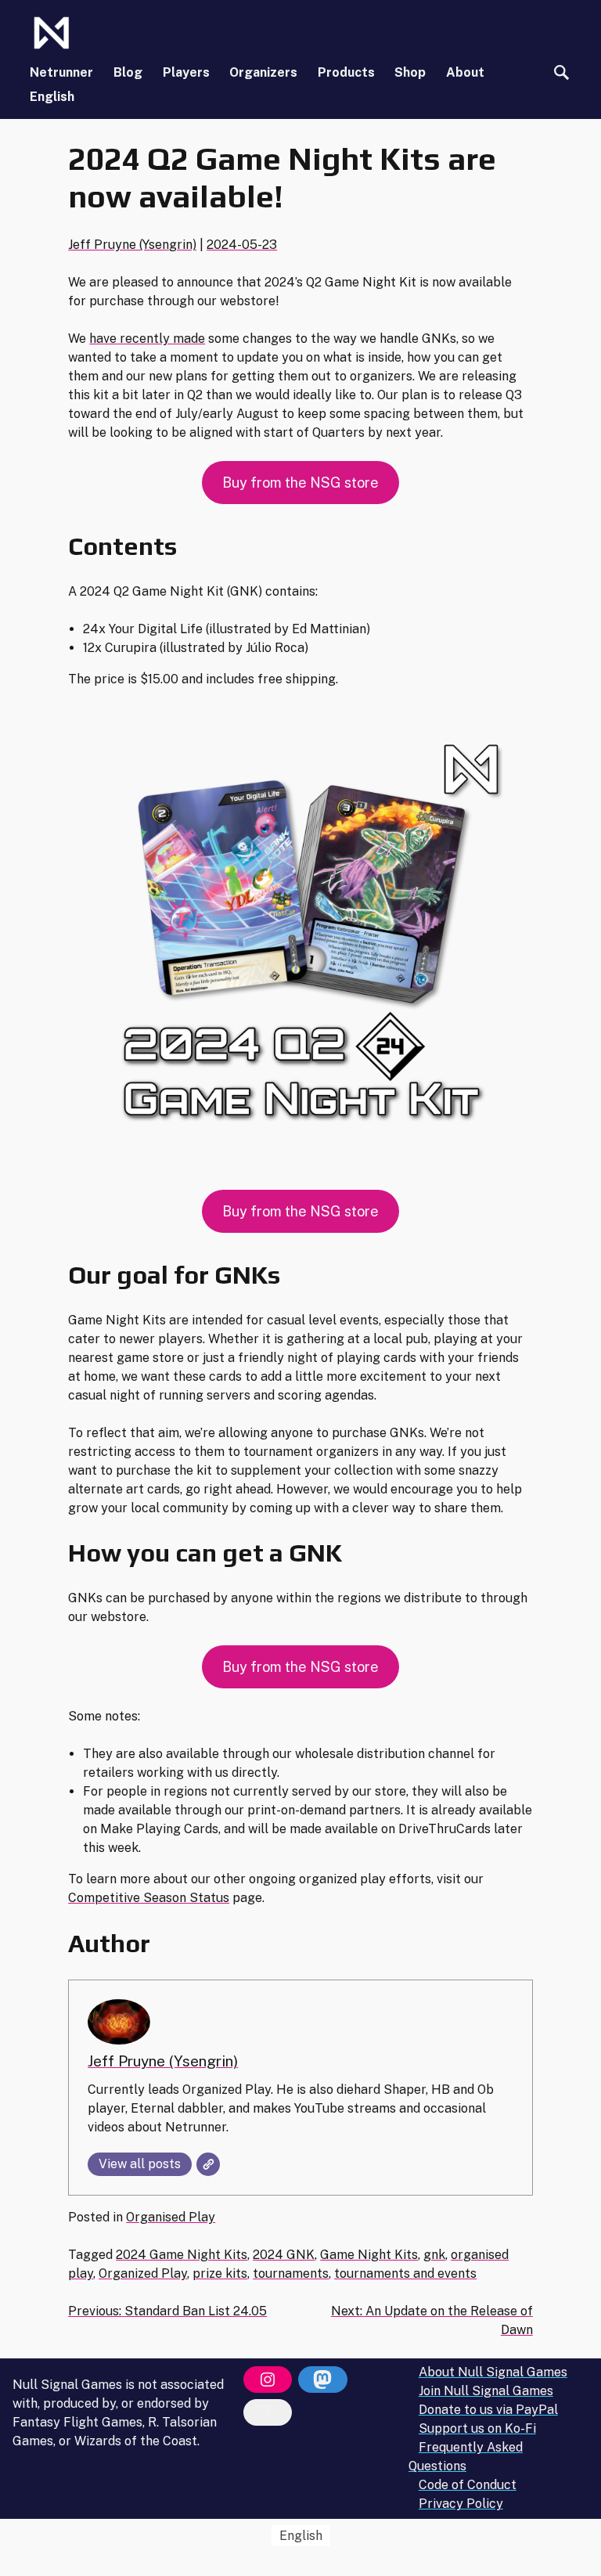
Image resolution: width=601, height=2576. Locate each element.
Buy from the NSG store (300, 483)
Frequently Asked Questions (466, 2457)
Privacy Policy (461, 2504)
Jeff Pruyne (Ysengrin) (132, 245)
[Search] (561, 72)
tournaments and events (405, 2273)
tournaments (291, 2273)
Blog (128, 72)
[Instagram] (268, 2380)
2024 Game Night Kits (182, 2255)
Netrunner (61, 72)
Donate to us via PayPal (488, 2410)
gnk (434, 2255)
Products (346, 72)
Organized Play (143, 2273)
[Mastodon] (322, 2380)
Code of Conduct (468, 2485)
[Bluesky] (268, 2412)
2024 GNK (284, 2255)
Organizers (263, 72)
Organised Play (171, 2217)
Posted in (97, 2217)
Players (186, 72)
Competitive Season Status (149, 1898)
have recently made (147, 339)
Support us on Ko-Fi (477, 2428)
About (465, 72)
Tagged (92, 2255)
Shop (410, 72)
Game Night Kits (369, 2255)
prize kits (220, 2273)
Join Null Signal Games (486, 2391)
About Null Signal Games (493, 2372)
